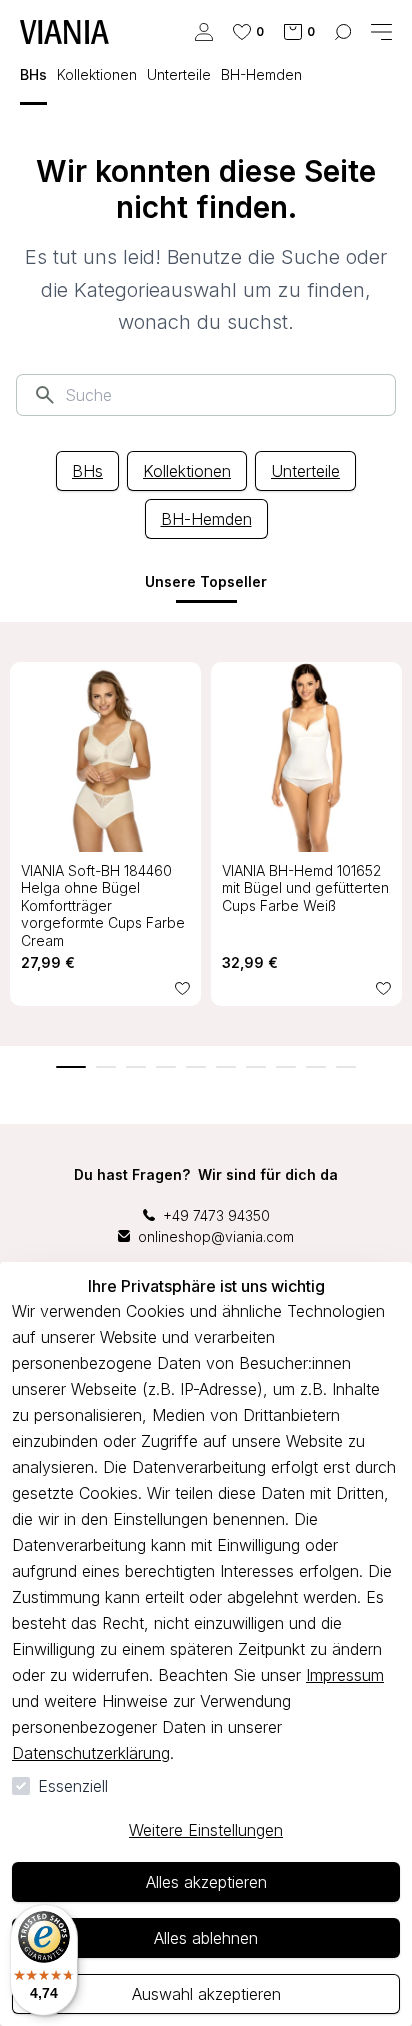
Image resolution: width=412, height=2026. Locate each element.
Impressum (345, 1675)
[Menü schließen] (381, 32)
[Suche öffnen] (343, 32)
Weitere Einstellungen (206, 1830)
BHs (87, 471)
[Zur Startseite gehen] (64, 32)
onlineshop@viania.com (216, 1236)
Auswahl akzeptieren (206, 1994)
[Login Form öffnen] (204, 32)
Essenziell (73, 1786)
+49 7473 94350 (216, 1215)
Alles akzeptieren (206, 1882)
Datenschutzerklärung (91, 1753)
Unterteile (305, 471)
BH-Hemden (206, 519)
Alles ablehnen (206, 1938)
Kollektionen (187, 471)
